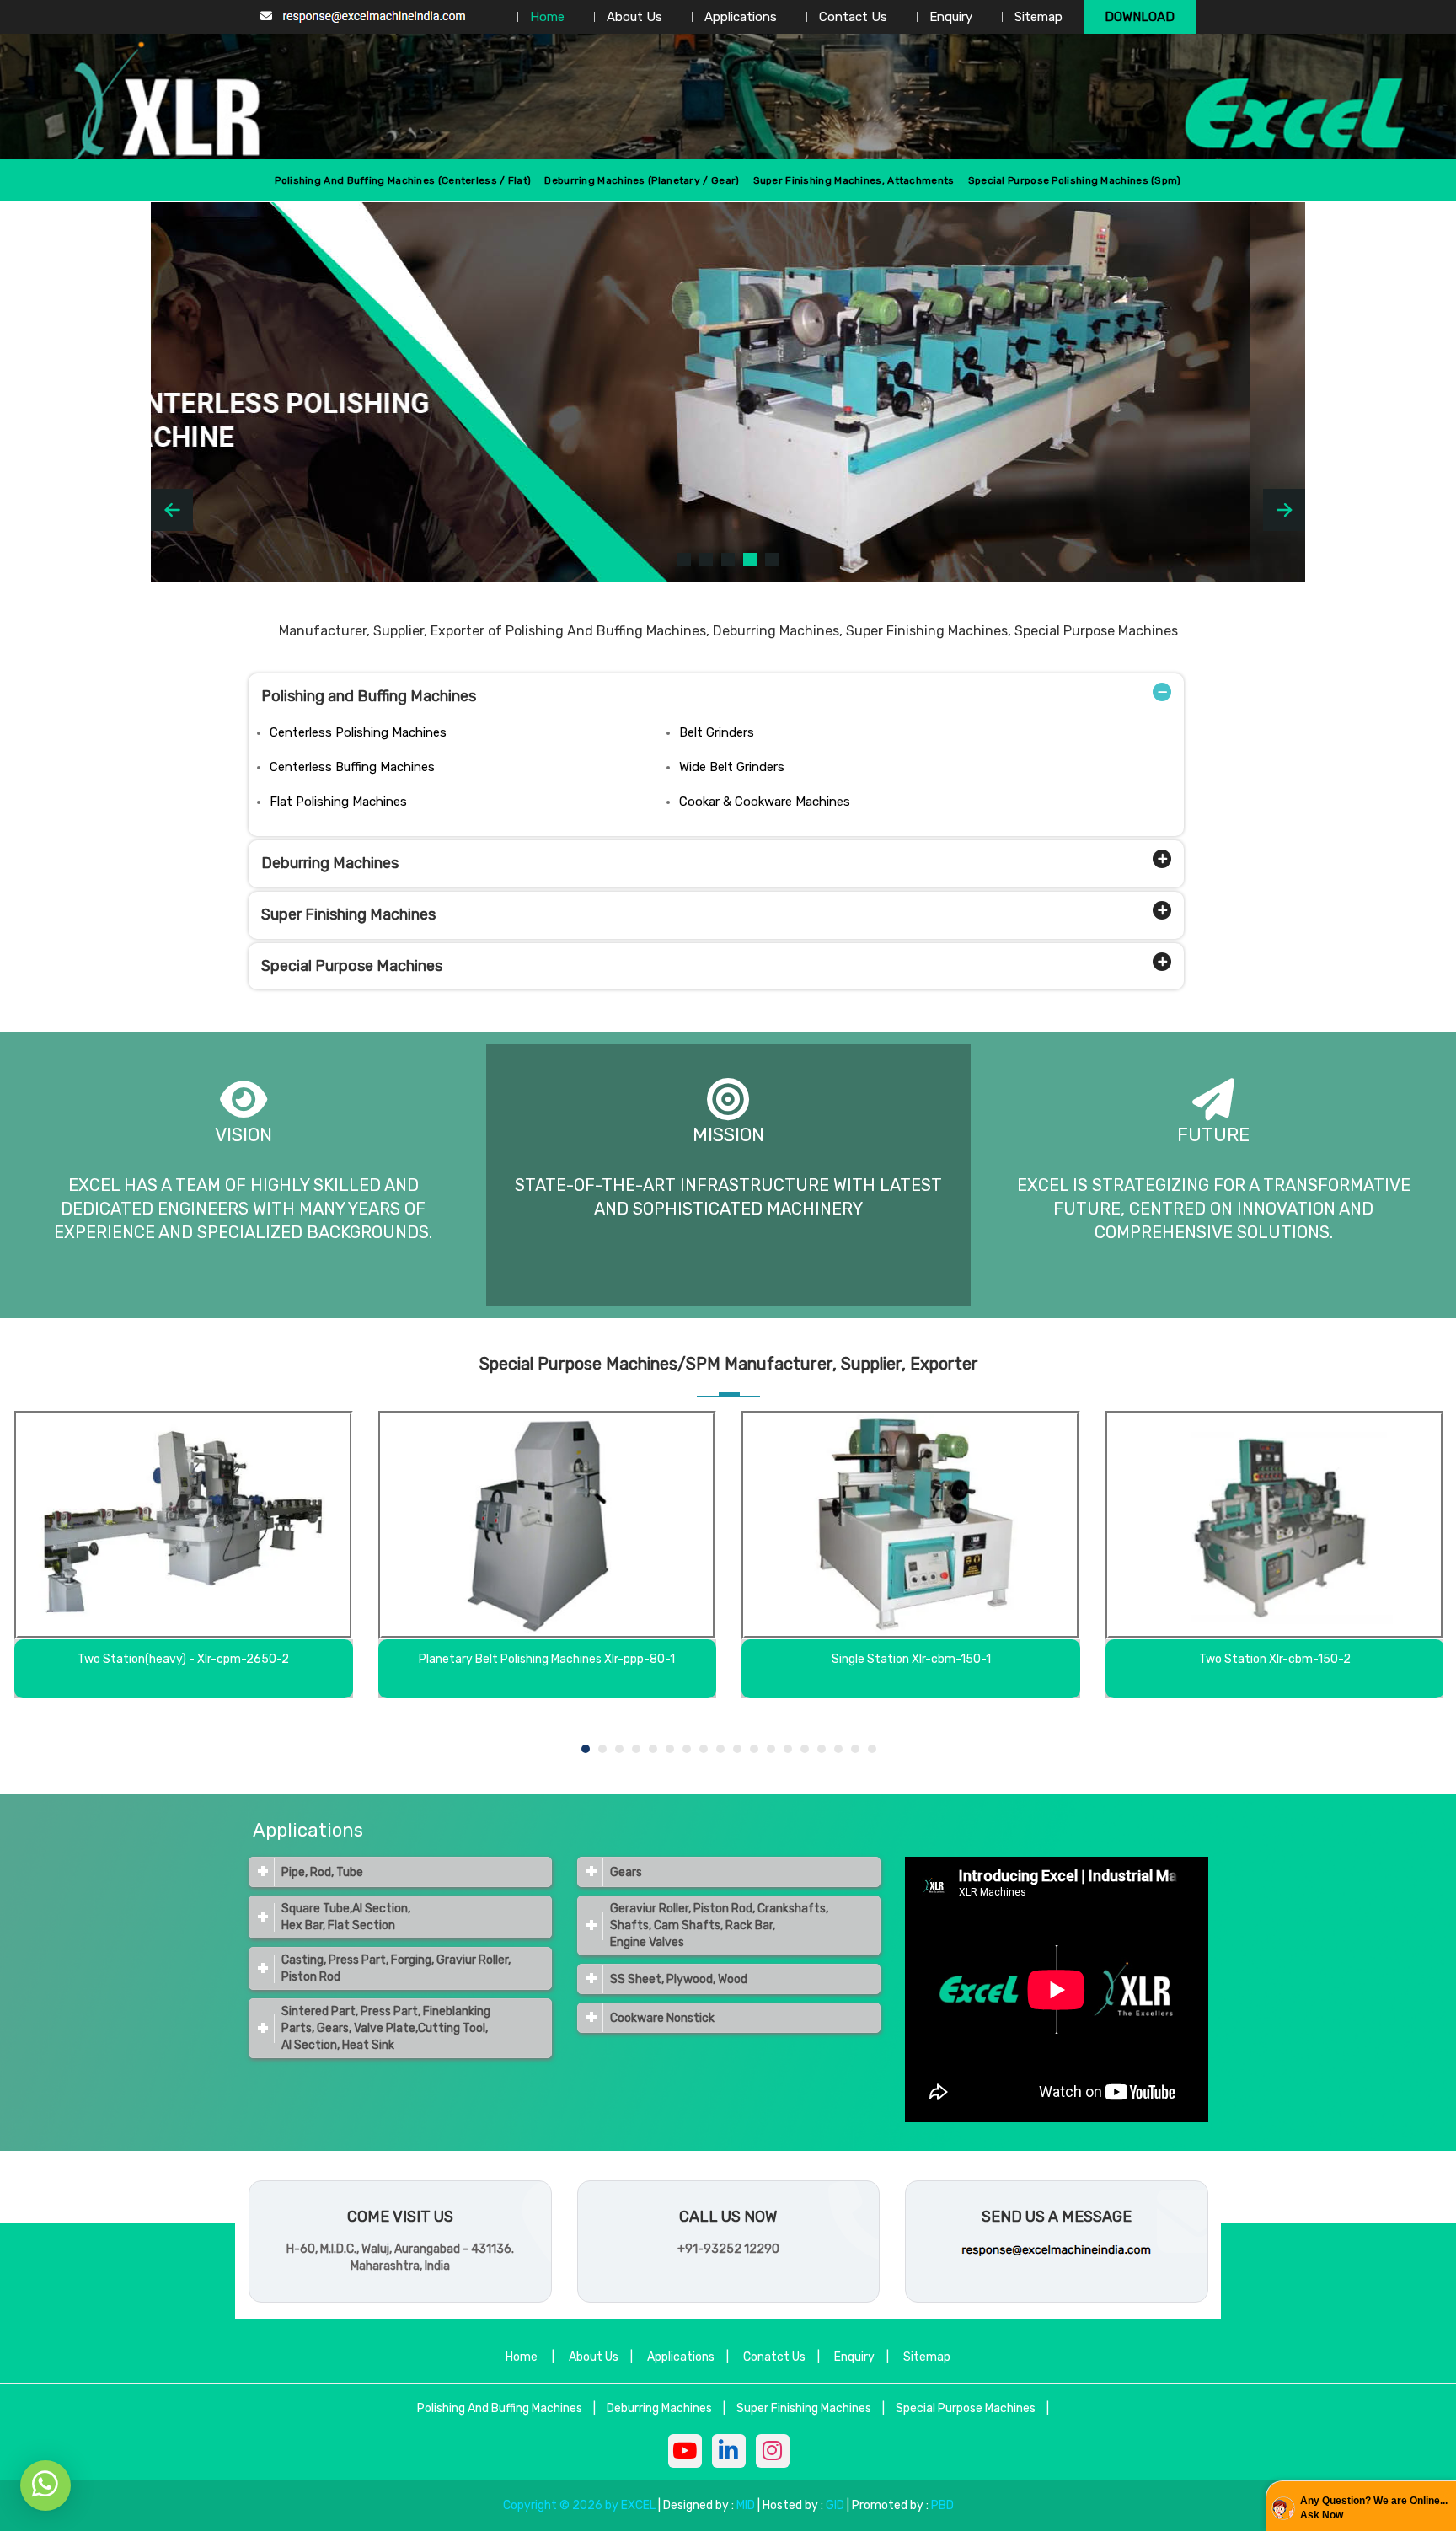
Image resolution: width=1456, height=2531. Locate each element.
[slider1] (684, 560)
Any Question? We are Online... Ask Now (1374, 2508)
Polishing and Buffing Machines (369, 696)
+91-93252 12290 (728, 2249)
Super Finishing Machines (348, 914)
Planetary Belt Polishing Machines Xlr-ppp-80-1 (547, 1659)
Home (547, 17)
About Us (634, 17)
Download (1140, 17)
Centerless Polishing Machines (358, 732)
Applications (741, 17)
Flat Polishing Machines (338, 802)
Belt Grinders (717, 732)
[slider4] (750, 560)
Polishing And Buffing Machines (500, 2408)
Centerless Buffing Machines (352, 767)
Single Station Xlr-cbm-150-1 (911, 1659)
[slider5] (772, 560)
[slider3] (728, 560)
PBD (942, 2505)
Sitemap (1038, 17)
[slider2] (706, 560)
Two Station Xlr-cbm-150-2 (1275, 1659)
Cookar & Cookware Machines (765, 802)
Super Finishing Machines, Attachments (854, 180)
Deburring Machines (330, 863)
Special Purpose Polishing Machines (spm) (1075, 180)
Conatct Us (774, 2357)
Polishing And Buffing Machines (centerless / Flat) (403, 180)
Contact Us (853, 17)
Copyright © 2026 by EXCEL (579, 2505)
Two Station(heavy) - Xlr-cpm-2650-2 (183, 1659)
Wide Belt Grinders (732, 767)
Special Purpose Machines (352, 966)
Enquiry (951, 17)
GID (835, 2505)
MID (744, 2505)
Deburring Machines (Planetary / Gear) (642, 180)
